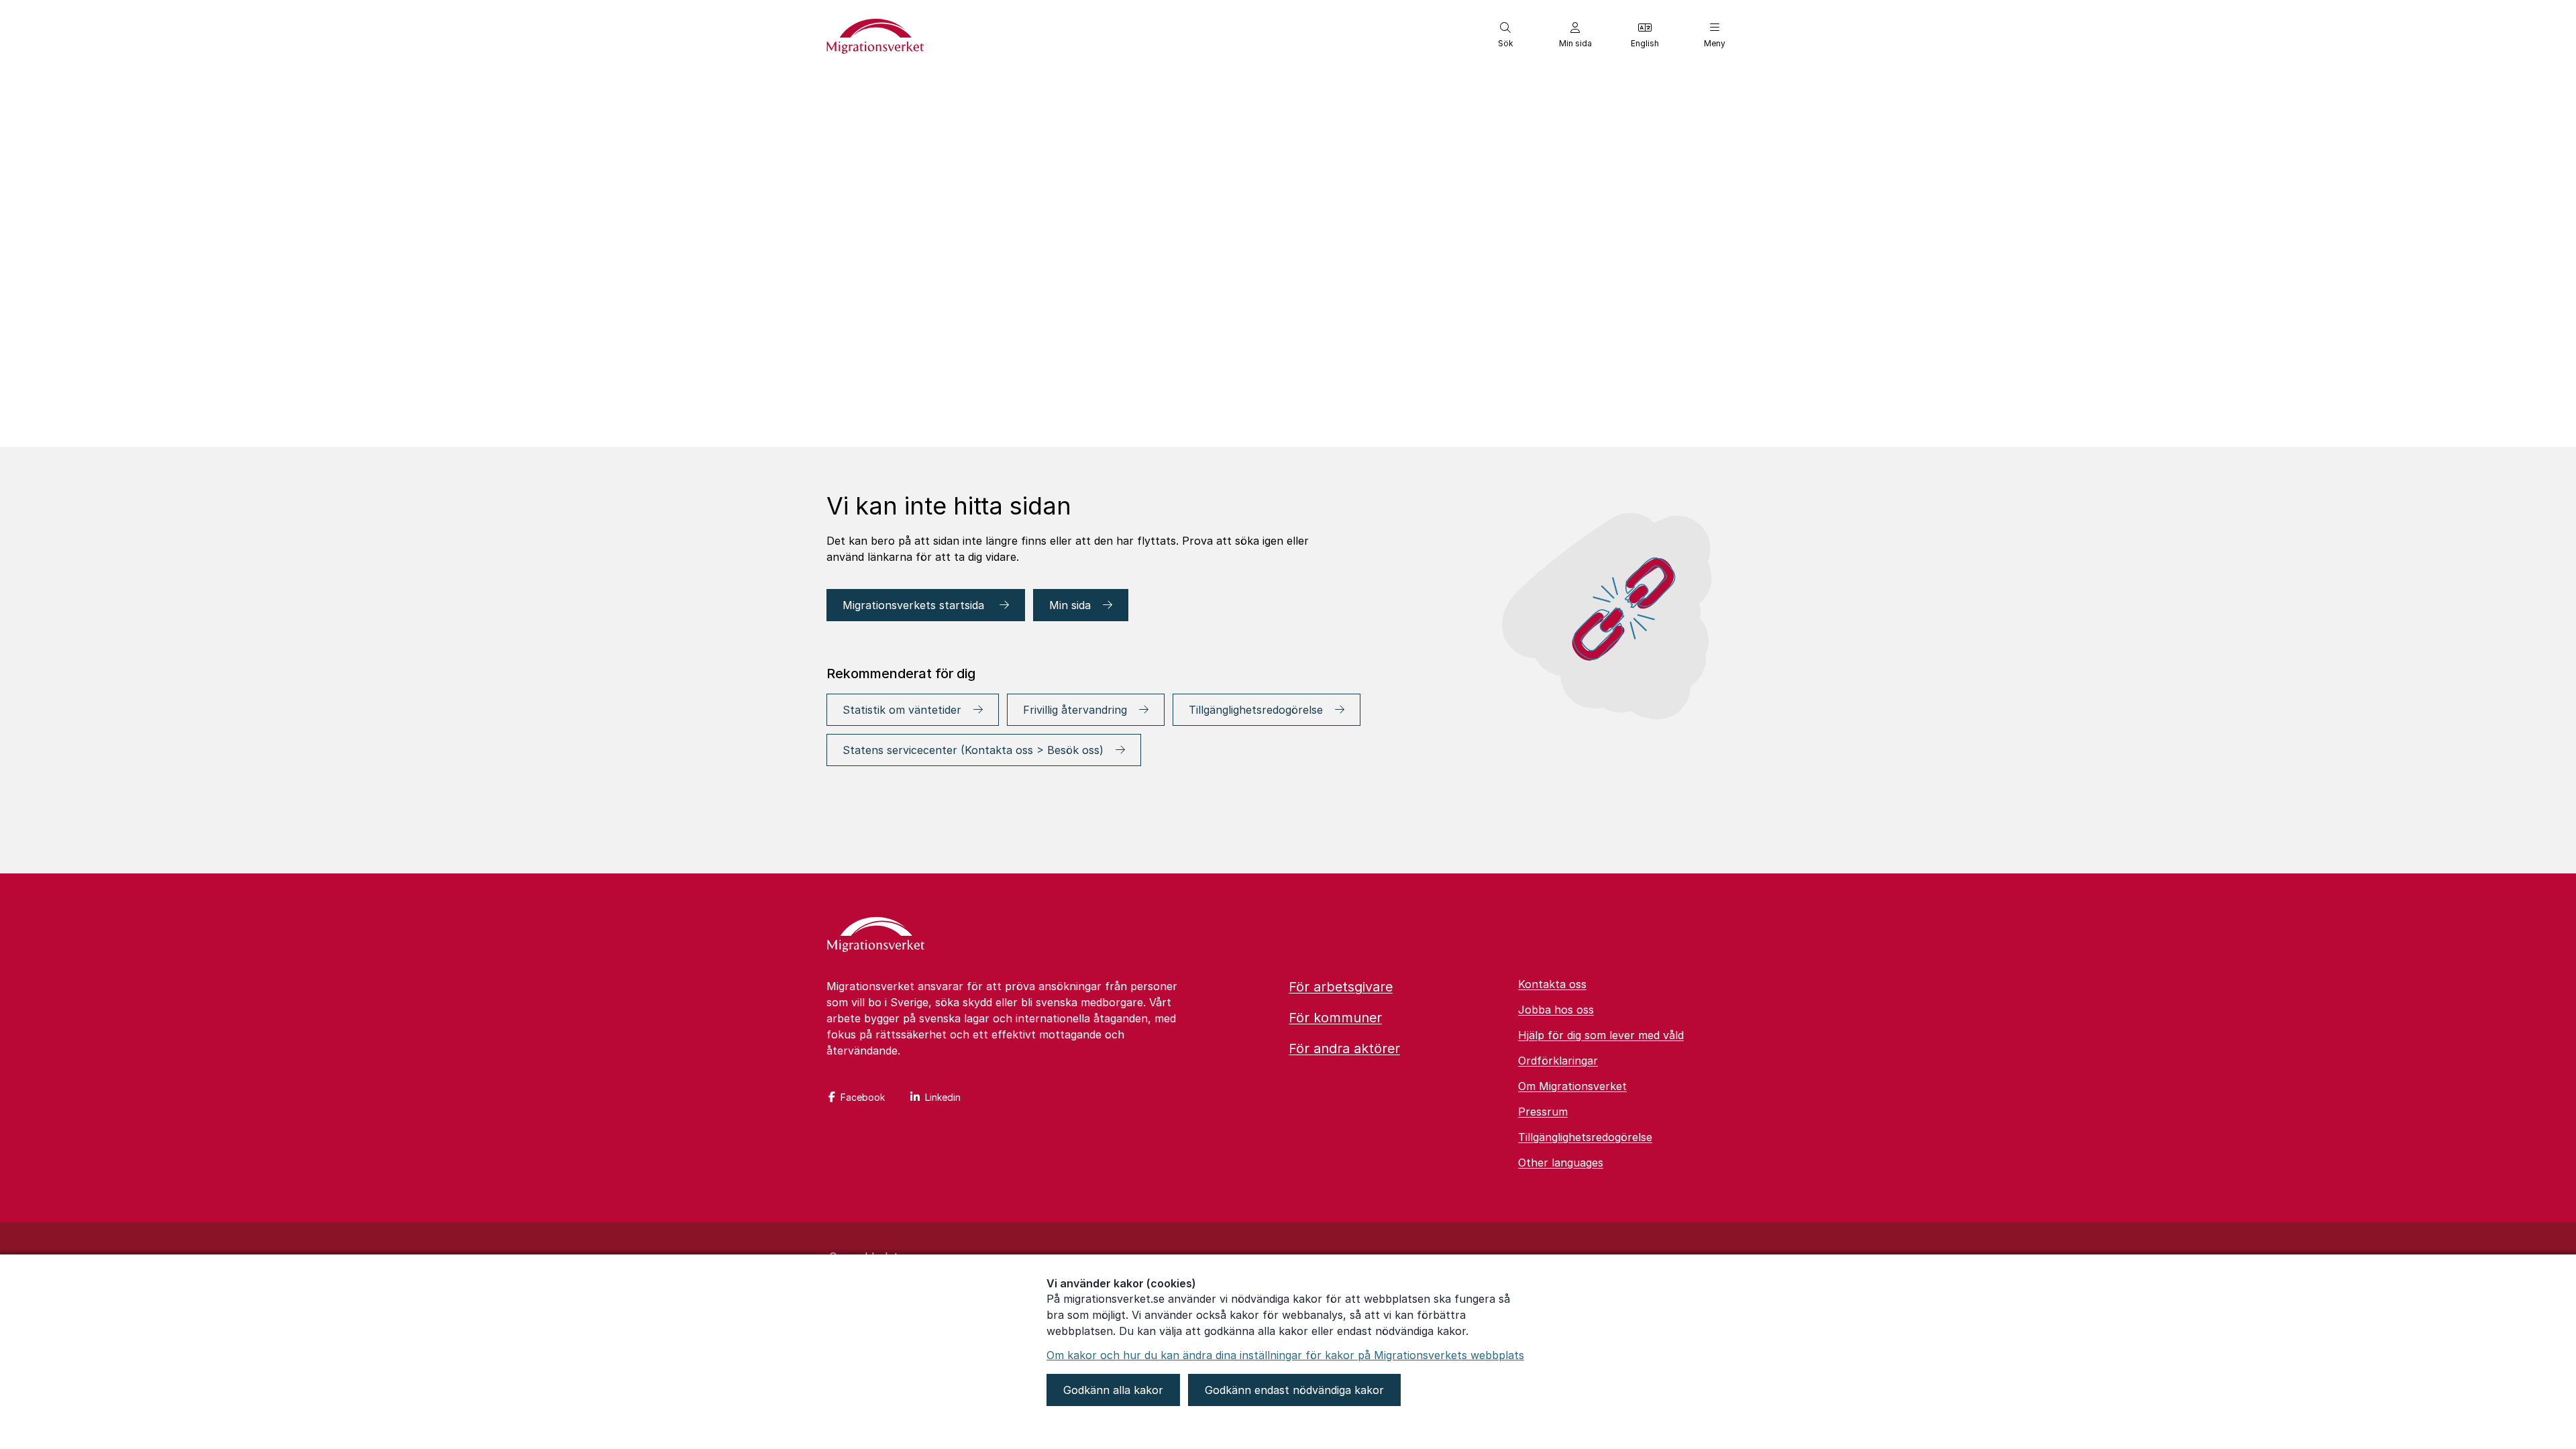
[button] (1505, 35)
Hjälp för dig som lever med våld (1601, 1035)
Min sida (1070, 605)
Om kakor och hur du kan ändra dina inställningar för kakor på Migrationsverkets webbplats (1285, 1355)
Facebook (863, 1097)
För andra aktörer (1344, 1049)
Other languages (1561, 1163)
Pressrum (1543, 1112)
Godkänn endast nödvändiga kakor (1294, 1390)
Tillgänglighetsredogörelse (1256, 710)
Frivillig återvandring (1075, 710)
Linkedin (943, 1097)
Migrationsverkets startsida (915, 605)
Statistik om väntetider (902, 710)
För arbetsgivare (1341, 987)
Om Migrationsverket (1572, 1086)
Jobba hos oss (1556, 1010)
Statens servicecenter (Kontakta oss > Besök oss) (973, 750)
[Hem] (876, 936)
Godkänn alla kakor (1113, 1390)
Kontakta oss (1552, 984)
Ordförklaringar (1558, 1061)
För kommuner (1335, 1018)
